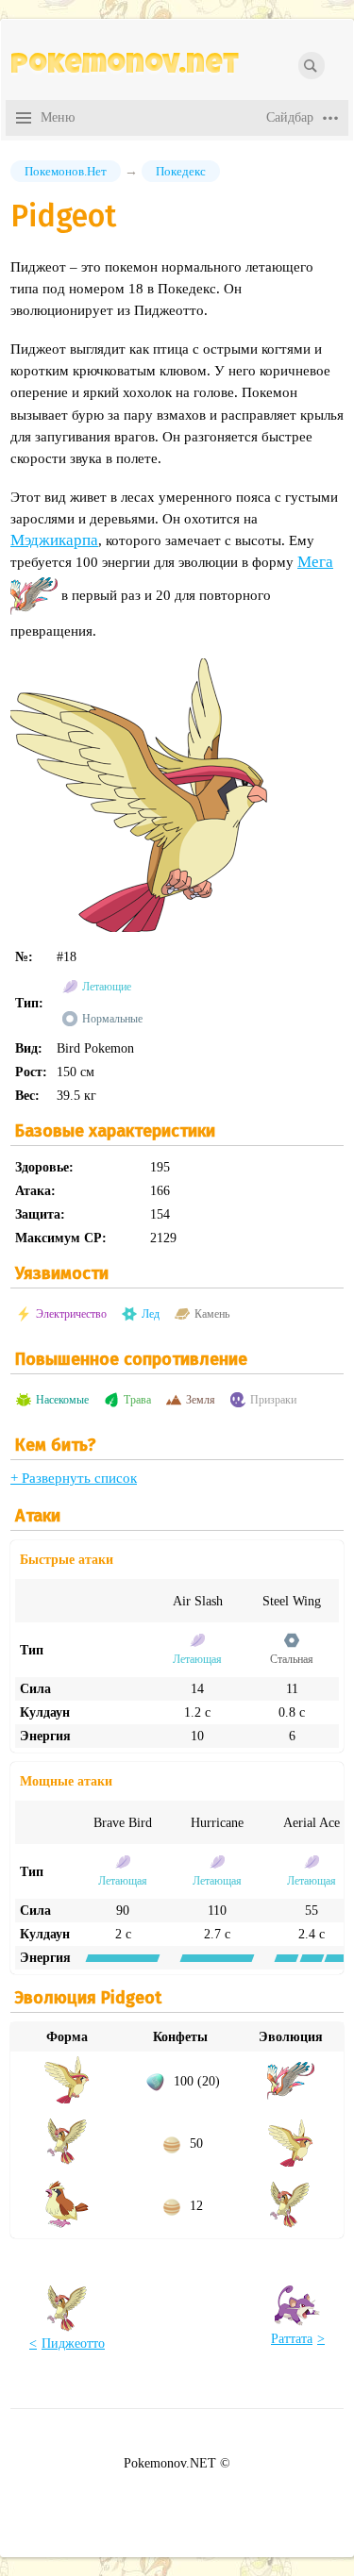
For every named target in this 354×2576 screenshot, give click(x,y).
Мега (315, 562)
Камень (212, 1314)
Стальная (292, 1659)
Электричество (71, 1314)
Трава (137, 1400)
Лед (151, 1314)
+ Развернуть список (74, 1478)
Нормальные (112, 1019)
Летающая (197, 1659)
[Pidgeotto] (67, 2161)
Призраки (273, 1400)
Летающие (107, 987)
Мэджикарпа (54, 540)
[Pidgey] (67, 2223)
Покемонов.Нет (66, 171)
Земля (201, 1400)
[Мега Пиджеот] (34, 595)
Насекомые (62, 1400)
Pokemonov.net (125, 67)
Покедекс (181, 171)
